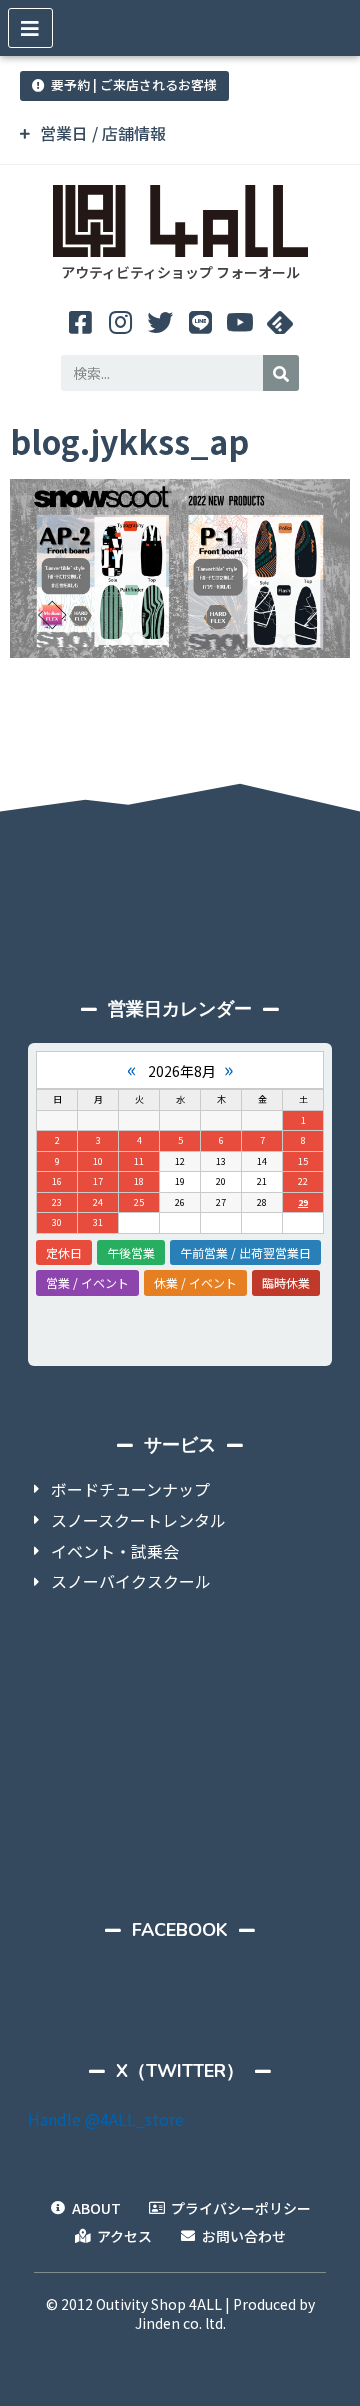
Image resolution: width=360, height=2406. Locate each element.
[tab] (180, 133)
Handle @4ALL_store (106, 2119)
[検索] (281, 373)
